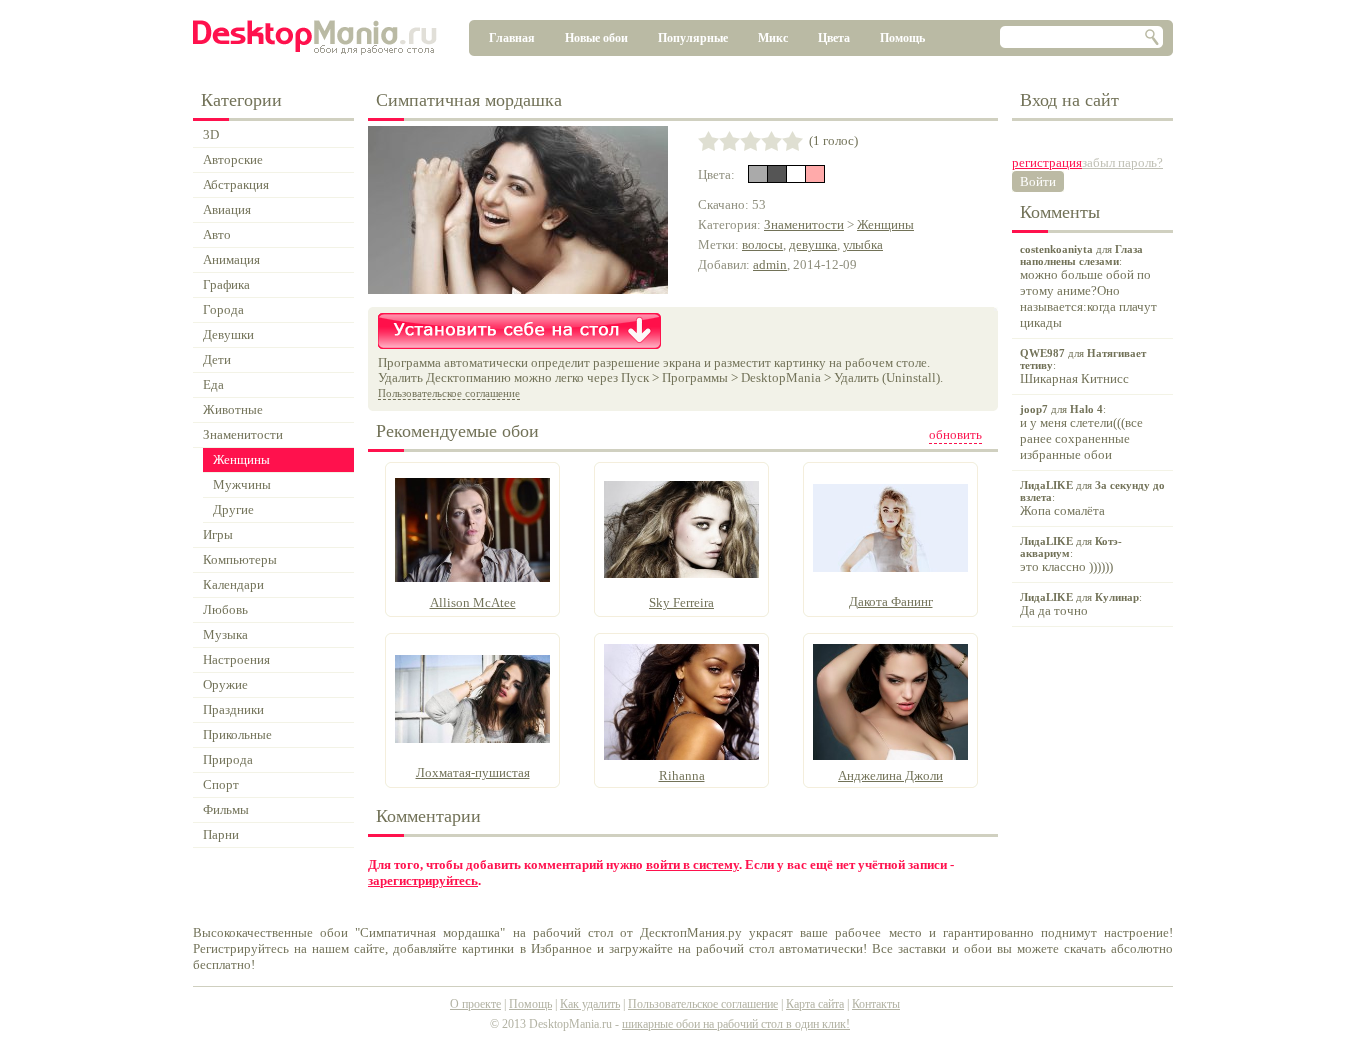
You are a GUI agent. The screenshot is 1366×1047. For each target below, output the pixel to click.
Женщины (885, 224)
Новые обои (596, 38)
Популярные (693, 38)
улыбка (863, 244)
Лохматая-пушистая (473, 772)
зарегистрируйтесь (423, 880)
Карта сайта (815, 1004)
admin (770, 264)
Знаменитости (804, 224)
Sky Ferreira (681, 602)
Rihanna (682, 775)
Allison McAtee (473, 602)
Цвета (834, 38)
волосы (762, 244)
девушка (813, 244)
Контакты (876, 1004)
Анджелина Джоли (890, 775)
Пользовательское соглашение (449, 393)
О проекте (475, 1004)
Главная (512, 38)
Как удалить (590, 1004)
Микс (773, 38)
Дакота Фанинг (891, 601)
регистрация (1047, 162)
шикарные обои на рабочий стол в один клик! (736, 1024)
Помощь (902, 38)
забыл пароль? (1122, 162)
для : (1088, 286)
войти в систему (692, 864)
